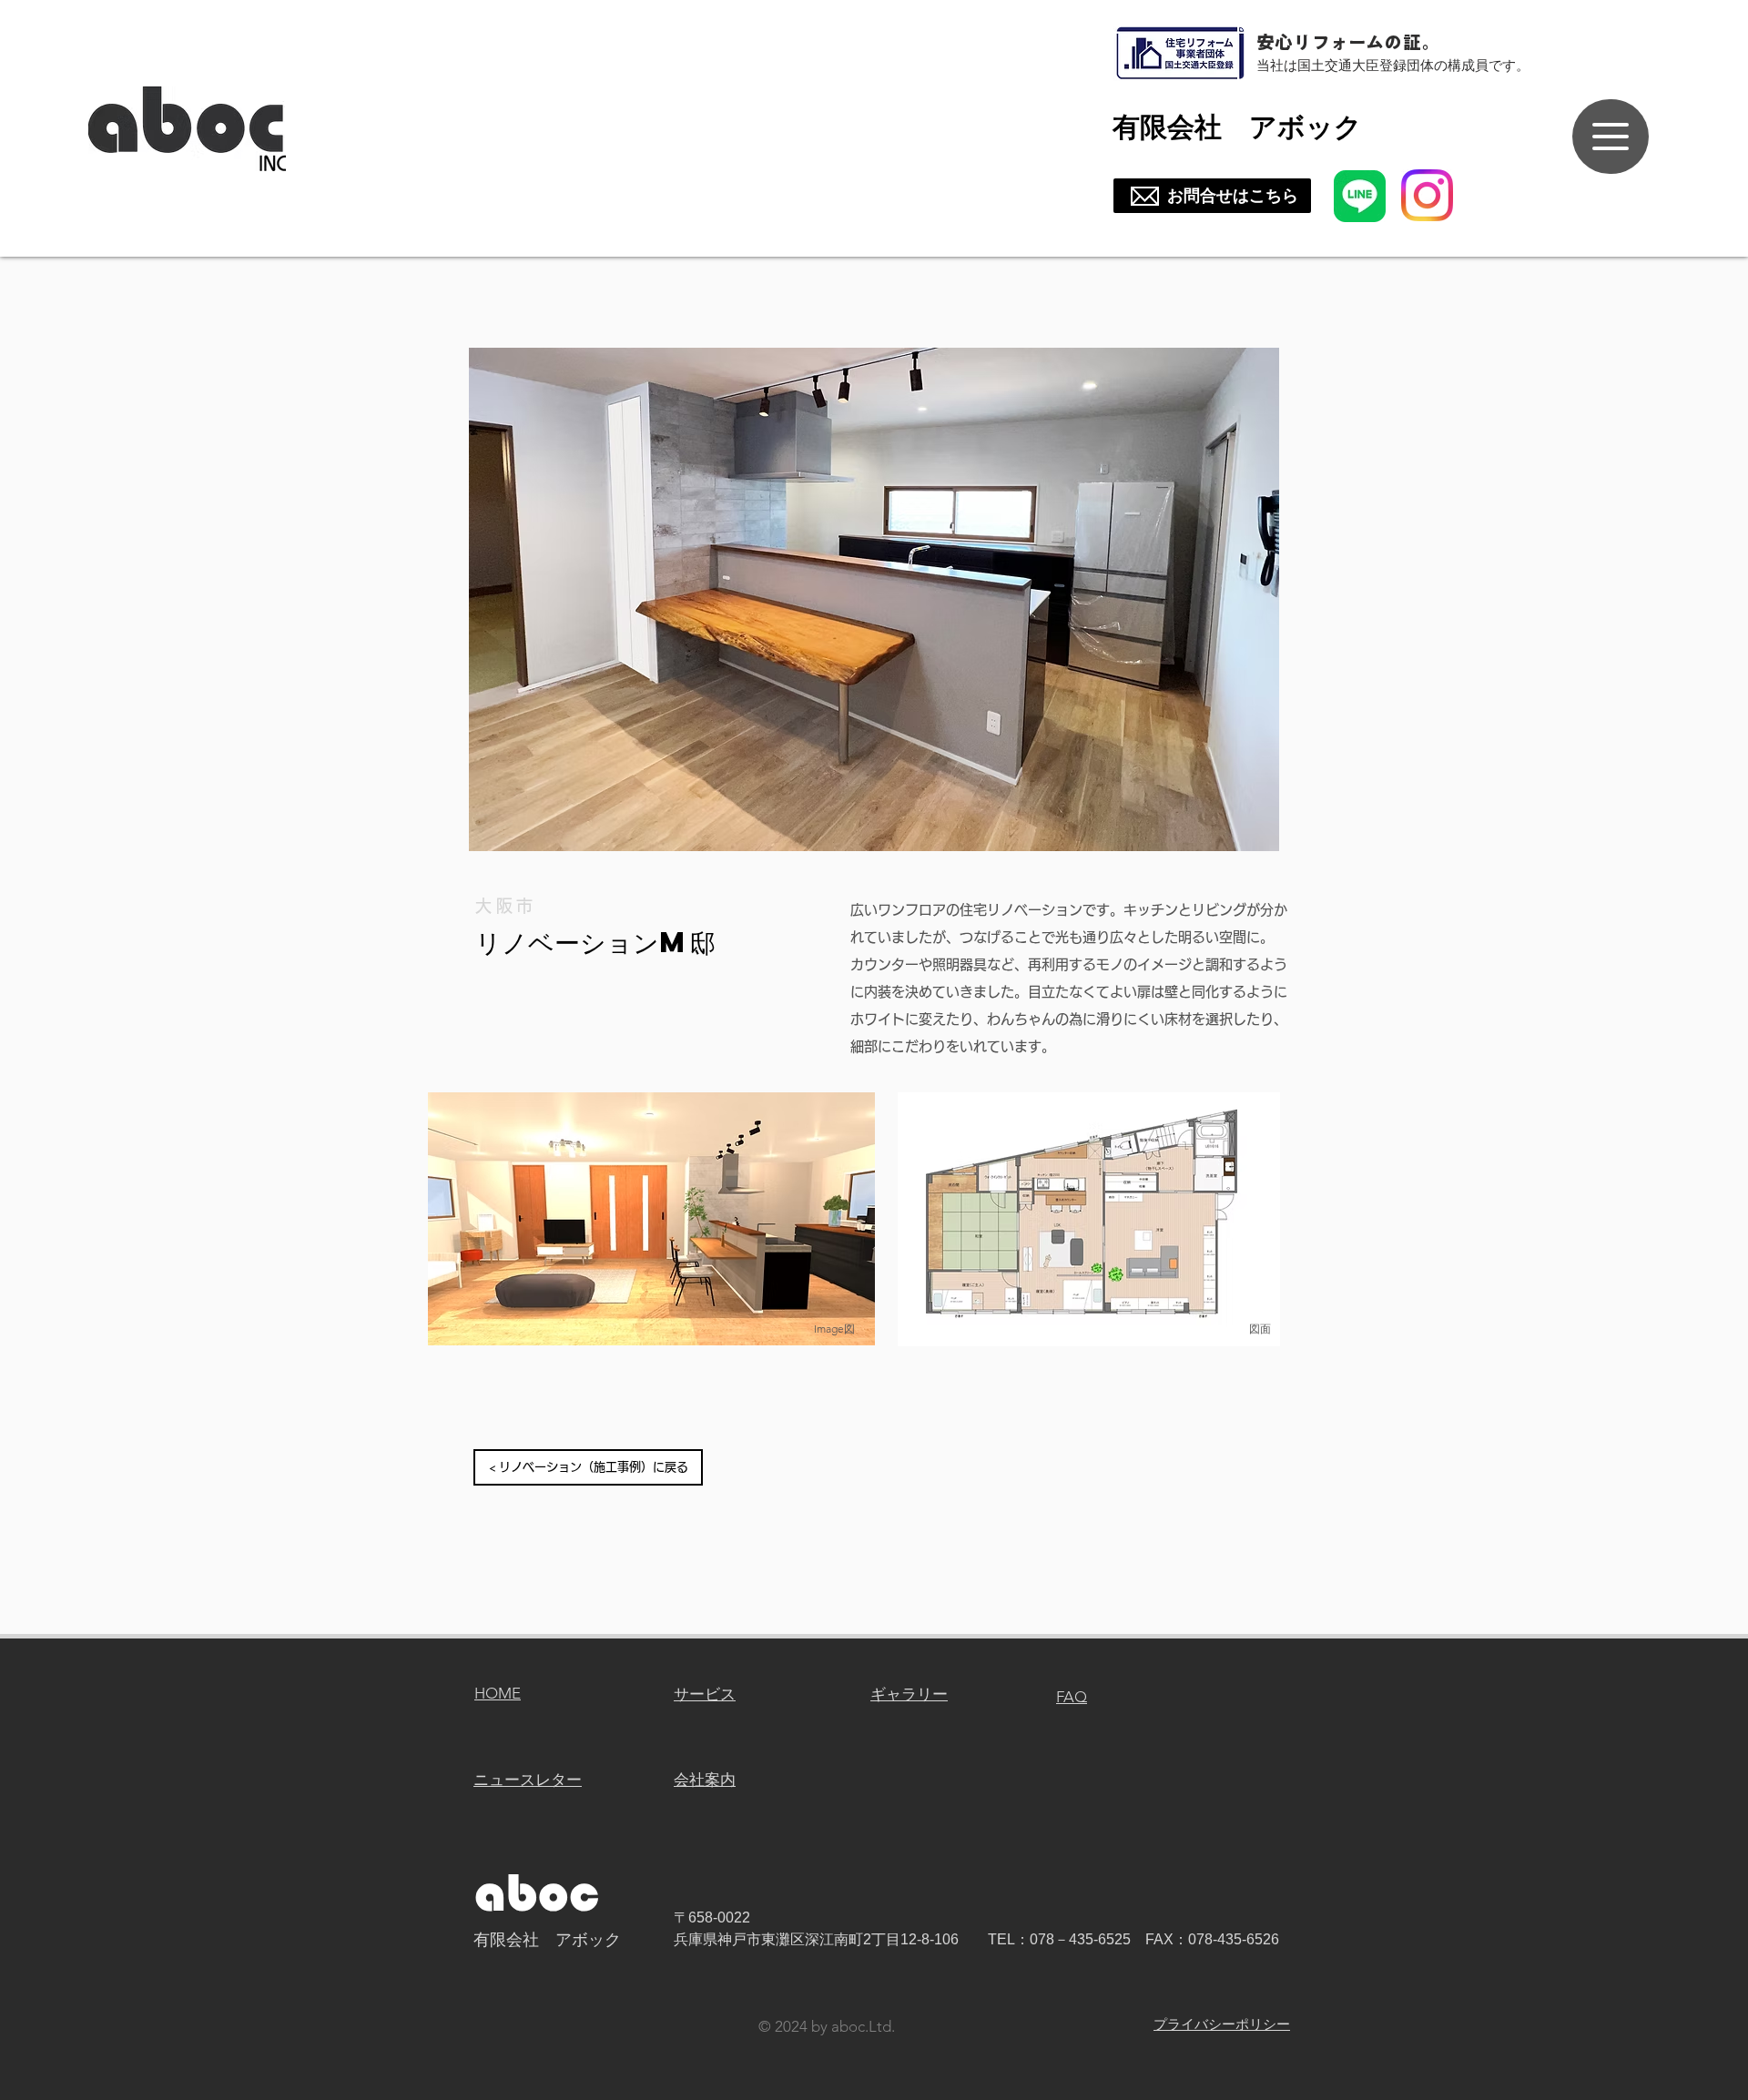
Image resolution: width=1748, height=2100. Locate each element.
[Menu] (1611, 137)
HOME (498, 1693)
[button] (874, 599)
